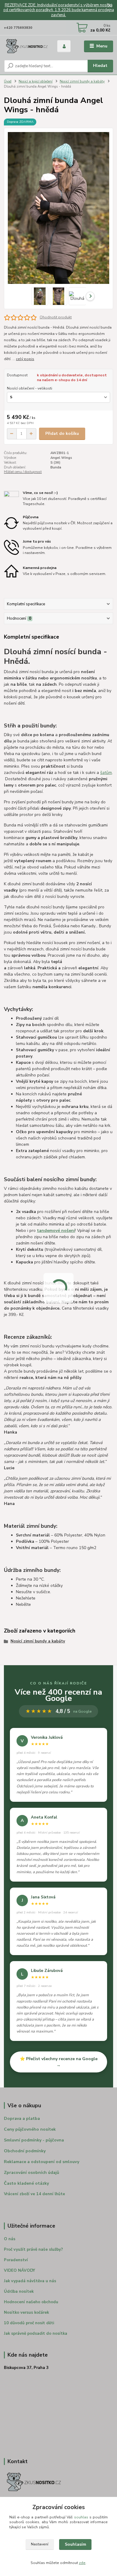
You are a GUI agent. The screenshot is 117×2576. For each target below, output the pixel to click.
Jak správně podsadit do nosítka (36, 2334)
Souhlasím (75, 2544)
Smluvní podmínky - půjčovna (34, 2140)
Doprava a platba (22, 2119)
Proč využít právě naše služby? (33, 2249)
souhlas (81, 2517)
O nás (10, 2239)
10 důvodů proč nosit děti (29, 2323)
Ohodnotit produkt (56, 317)
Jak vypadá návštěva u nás (30, 2281)
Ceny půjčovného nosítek (30, 2129)
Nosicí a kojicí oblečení (36, 81)
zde (82, 2563)
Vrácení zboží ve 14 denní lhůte (34, 2194)
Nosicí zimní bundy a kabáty (82, 81)
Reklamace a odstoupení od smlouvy (42, 2162)
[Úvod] (26, 46)
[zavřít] (109, 6)
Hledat (100, 66)
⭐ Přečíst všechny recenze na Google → (59, 2062)
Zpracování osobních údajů (31, 2173)
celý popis (25, 359)
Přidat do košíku (62, 433)
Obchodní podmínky (25, 2151)
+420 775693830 (18, 28)
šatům (106, 773)
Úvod (8, 81)
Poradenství (16, 2260)
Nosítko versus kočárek (26, 2313)
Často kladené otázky (26, 2183)
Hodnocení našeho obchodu (31, 2302)
